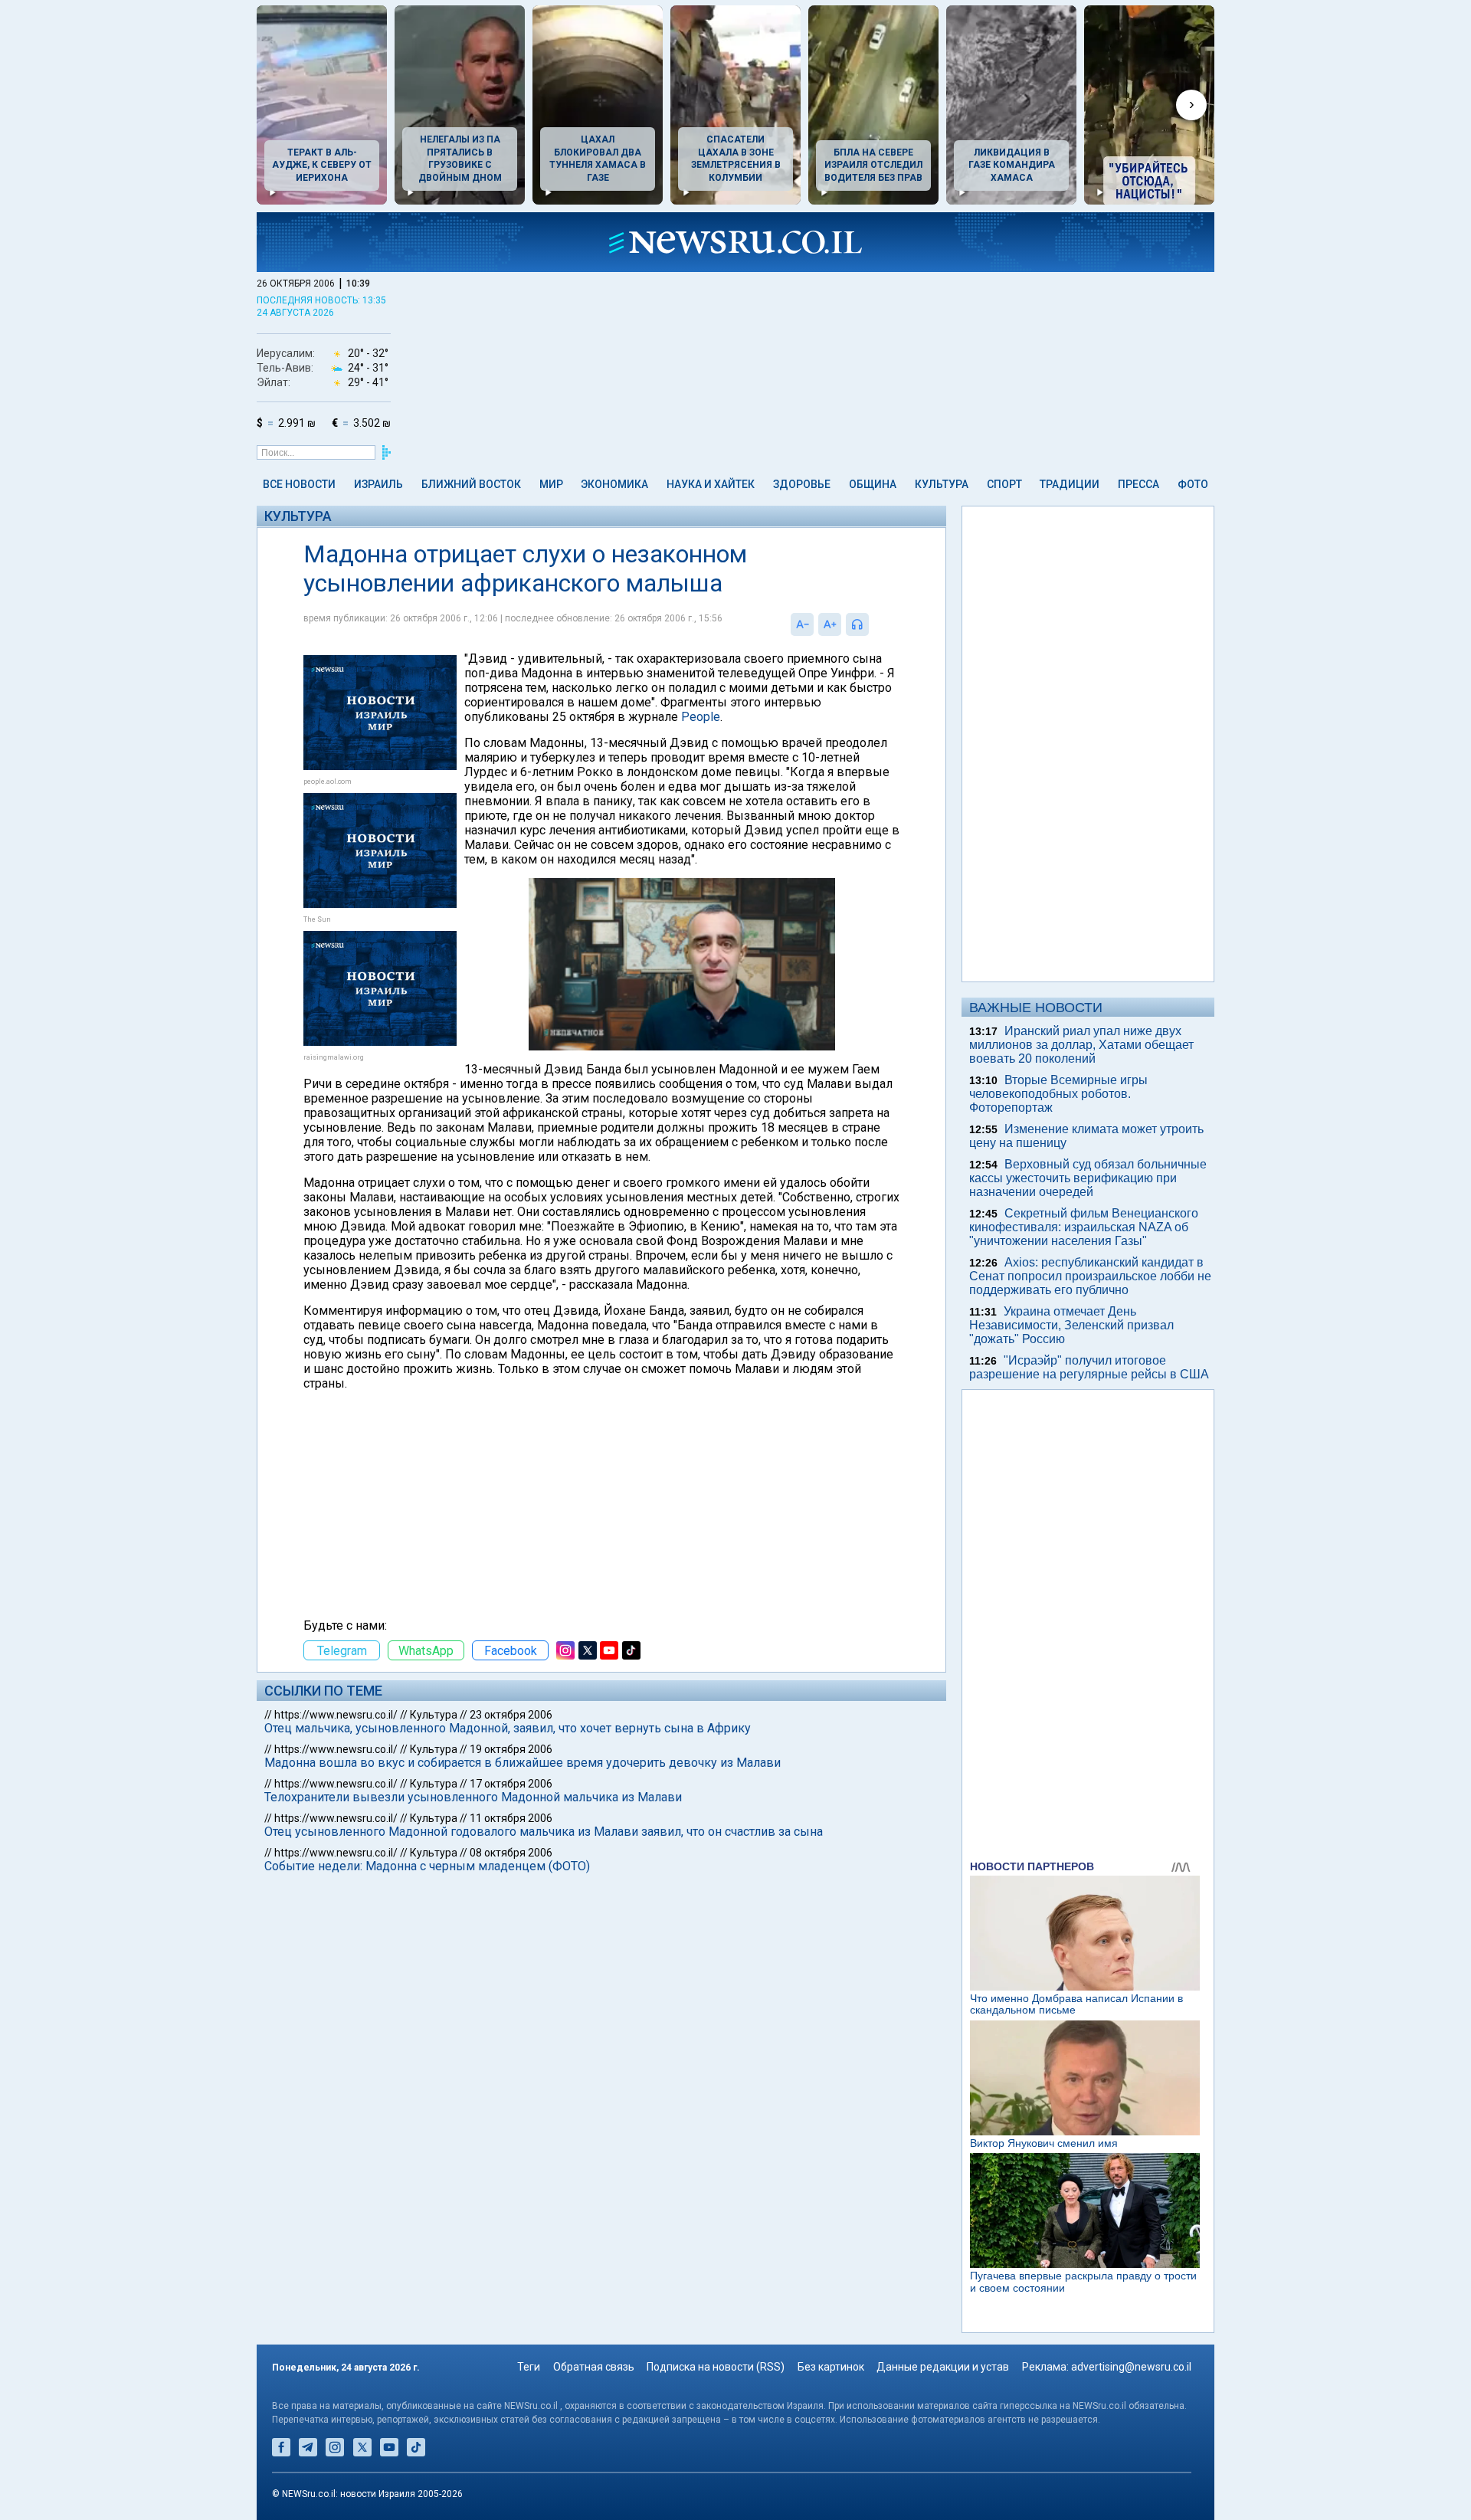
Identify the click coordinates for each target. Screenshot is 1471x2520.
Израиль (378, 484)
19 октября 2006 (511, 1749)
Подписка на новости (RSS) (716, 2367)
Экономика (614, 484)
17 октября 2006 (511, 1784)
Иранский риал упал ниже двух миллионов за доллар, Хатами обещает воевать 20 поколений (1081, 1045)
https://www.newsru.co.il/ (336, 1715)
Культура (942, 484)
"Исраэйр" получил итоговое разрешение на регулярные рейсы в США (1089, 1367)
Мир (551, 484)
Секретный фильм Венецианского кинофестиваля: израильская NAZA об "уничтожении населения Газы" (1084, 1227)
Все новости (299, 484)
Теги (529, 2367)
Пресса (1138, 484)
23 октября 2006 (511, 1715)
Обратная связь (594, 2367)
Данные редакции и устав (943, 2367)
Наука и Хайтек (711, 484)
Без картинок (831, 2367)
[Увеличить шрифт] (830, 624)
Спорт (1004, 484)
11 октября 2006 (511, 1818)
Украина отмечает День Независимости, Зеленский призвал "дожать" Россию (1071, 1325)
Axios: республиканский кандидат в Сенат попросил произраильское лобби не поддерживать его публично (1090, 1276)
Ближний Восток (471, 484)
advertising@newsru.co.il (1131, 2367)
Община (873, 484)
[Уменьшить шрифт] (802, 624)
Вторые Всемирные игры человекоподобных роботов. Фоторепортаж (1058, 1094)
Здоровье (802, 484)
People (701, 717)
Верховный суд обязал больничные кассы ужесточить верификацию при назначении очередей (1088, 1178)
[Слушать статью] (873, 624)
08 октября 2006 (511, 1853)
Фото (1193, 484)
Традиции (1070, 484)
